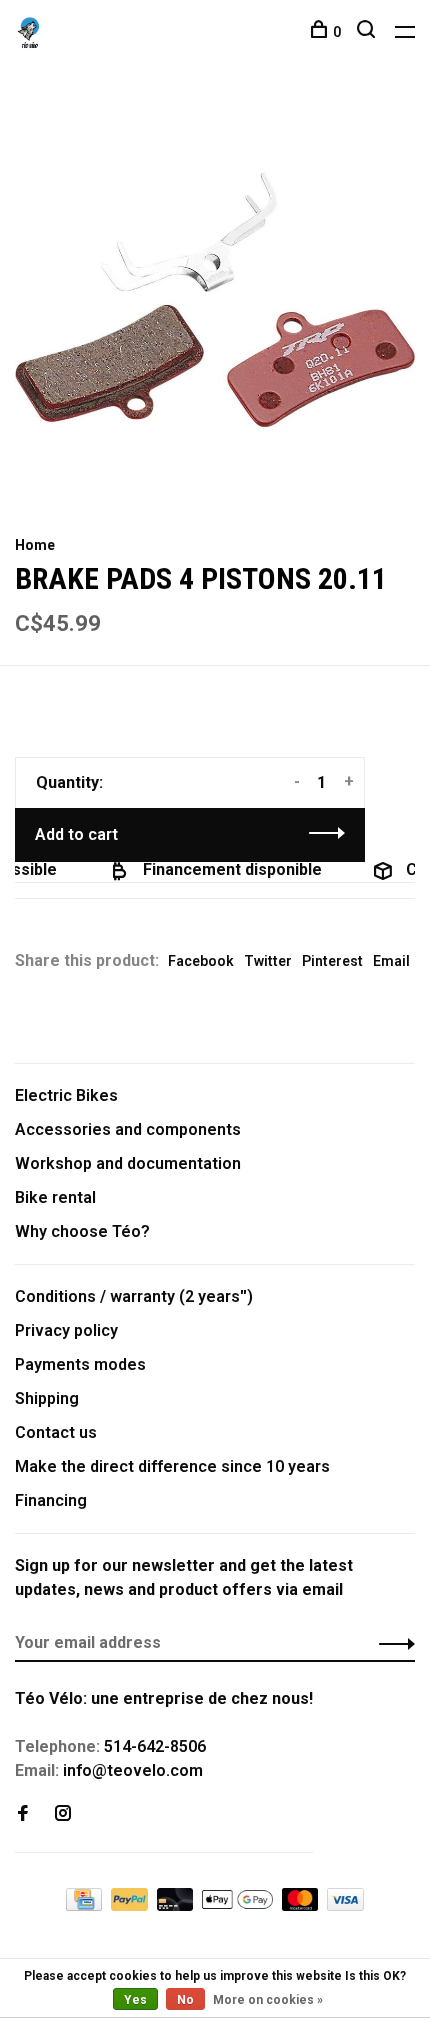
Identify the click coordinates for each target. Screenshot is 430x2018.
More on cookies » (268, 2000)
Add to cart (76, 834)
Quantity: (69, 782)
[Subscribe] (391, 1643)
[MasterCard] (302, 1905)
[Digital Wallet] (239, 1905)
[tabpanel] (215, 300)
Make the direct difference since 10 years (172, 1466)
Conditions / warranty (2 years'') (134, 1296)
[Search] (368, 32)
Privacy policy (66, 1330)
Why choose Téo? (82, 1231)
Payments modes (80, 1364)
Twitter (268, 961)
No (185, 2000)
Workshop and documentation (128, 1163)
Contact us (56, 1432)
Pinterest (332, 961)
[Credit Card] (86, 1905)
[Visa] (345, 1905)
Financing (51, 1500)
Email (391, 961)
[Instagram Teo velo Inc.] (63, 1814)
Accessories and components (128, 1129)
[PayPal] (131, 1905)
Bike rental (55, 1197)
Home (35, 545)
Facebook (201, 961)
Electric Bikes (66, 1095)
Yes (135, 2000)
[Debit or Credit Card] (177, 1905)
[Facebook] (23, 1814)
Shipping (47, 1398)
